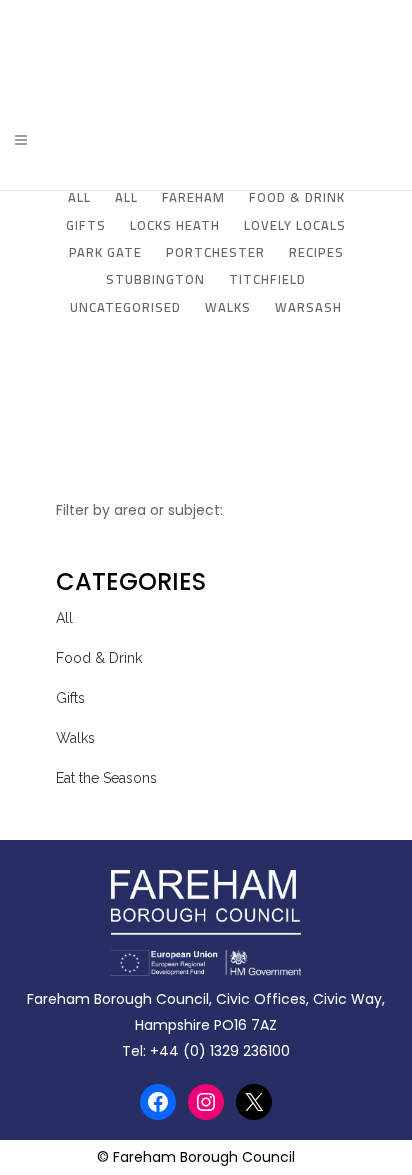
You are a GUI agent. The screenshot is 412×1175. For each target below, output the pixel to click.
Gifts (70, 698)
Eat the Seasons (106, 778)
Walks (75, 738)
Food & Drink (99, 658)
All (64, 618)
